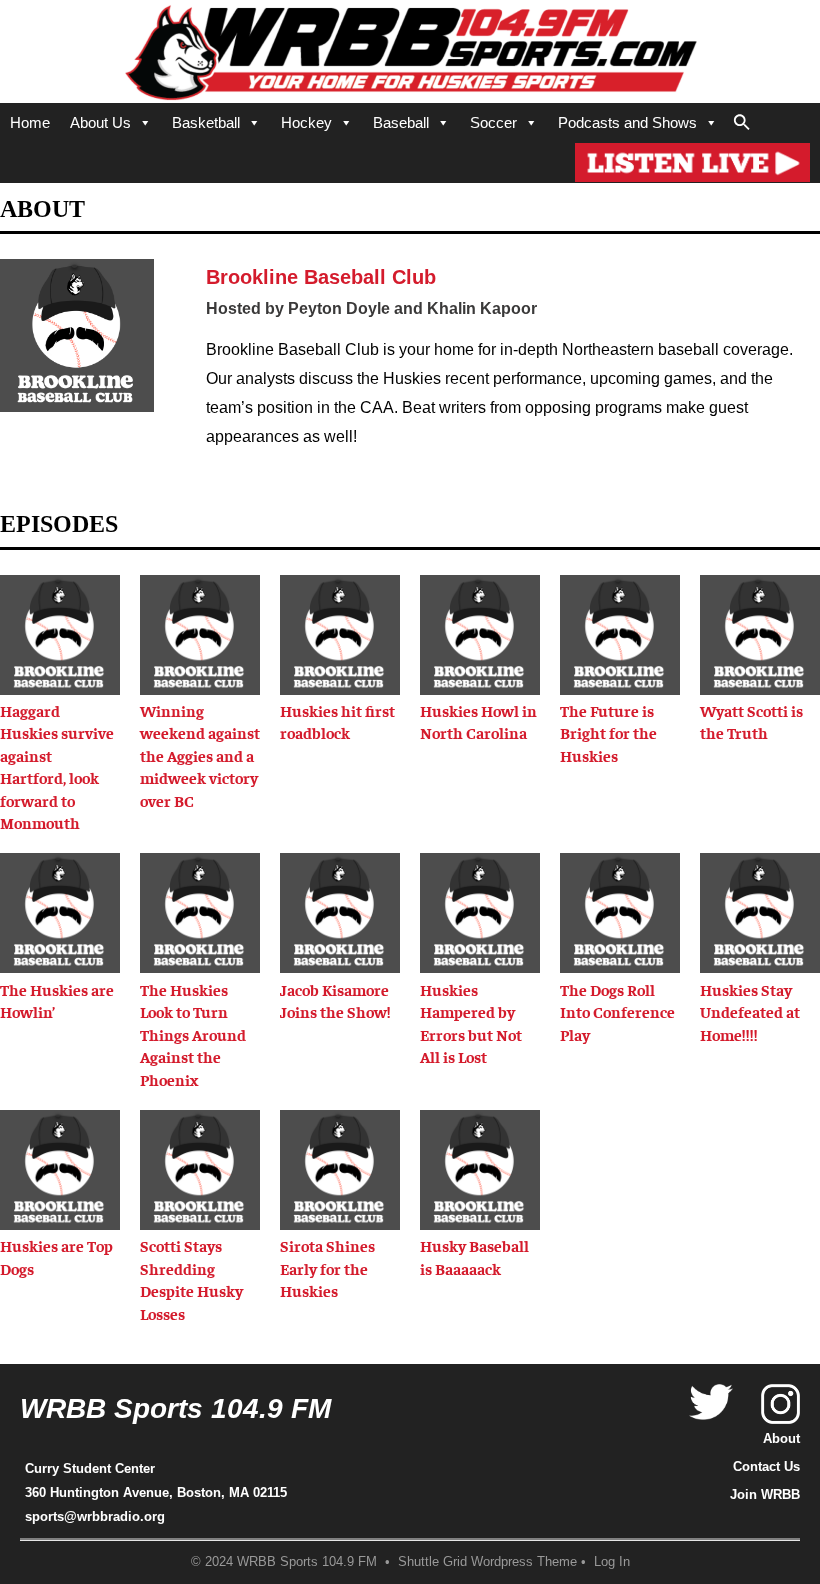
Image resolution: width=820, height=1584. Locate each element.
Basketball (206, 122)
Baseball (401, 122)
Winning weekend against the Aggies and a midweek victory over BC (200, 755)
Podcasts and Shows (627, 122)
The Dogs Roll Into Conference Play (617, 1011)
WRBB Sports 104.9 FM (175, 1408)
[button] (742, 119)
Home (30, 122)
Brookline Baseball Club (321, 277)
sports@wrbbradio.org (95, 1516)
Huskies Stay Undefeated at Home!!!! (750, 1011)
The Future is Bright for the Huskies (608, 732)
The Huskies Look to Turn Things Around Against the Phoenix (193, 1034)
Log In (612, 1562)
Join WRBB (765, 1494)
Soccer (493, 122)
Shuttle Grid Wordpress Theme (487, 1562)
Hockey (306, 122)
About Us (100, 122)
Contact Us (766, 1466)
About (781, 1438)
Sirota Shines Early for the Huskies (327, 1267)
